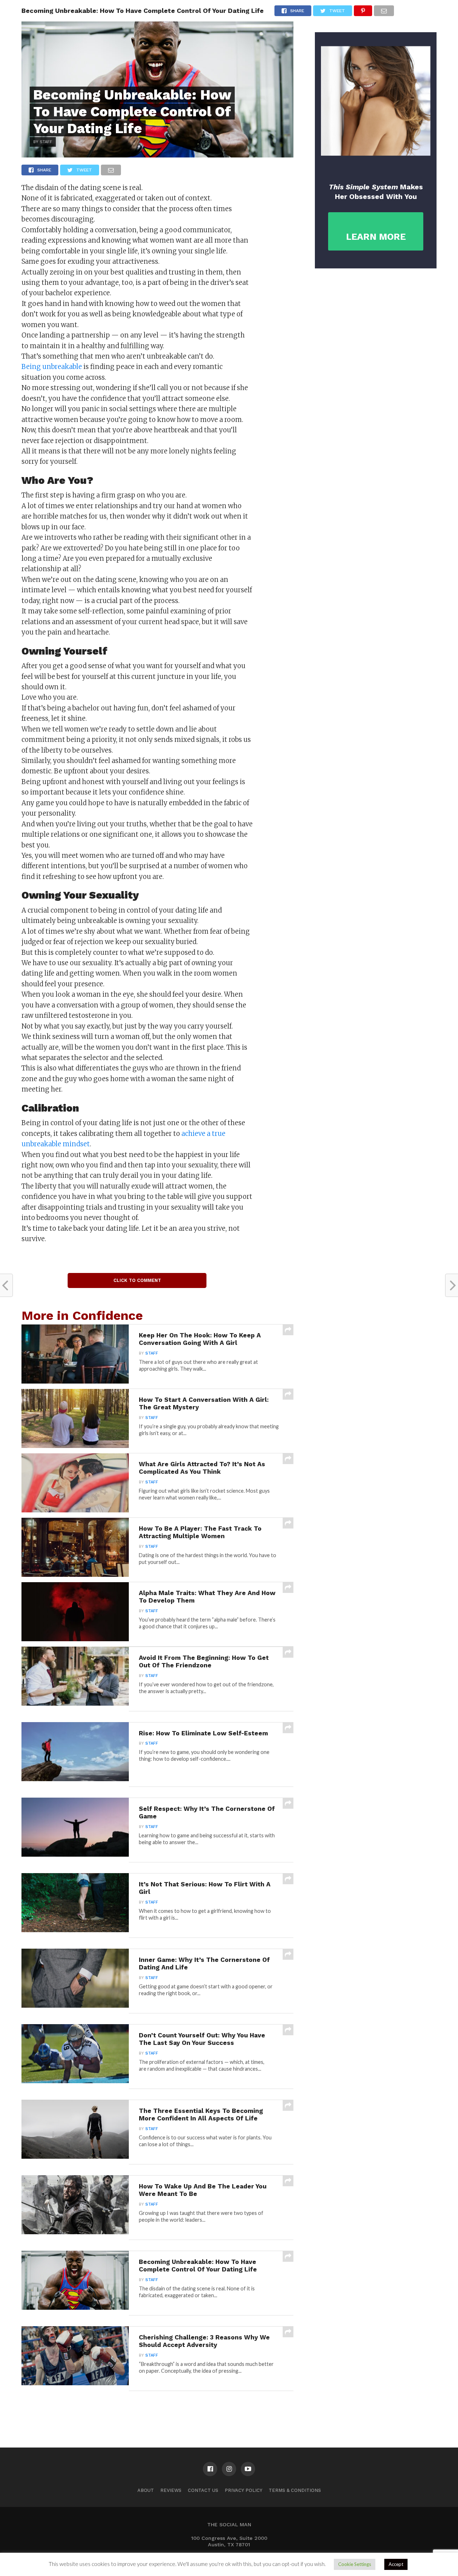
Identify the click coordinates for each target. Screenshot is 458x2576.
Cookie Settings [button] (355, 2564)
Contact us (203, 2490)
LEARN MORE (376, 237)
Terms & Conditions (295, 2490)
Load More (157, 2409)
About (146, 2490)
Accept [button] (396, 2564)
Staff (152, 1353)
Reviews (171, 2490)
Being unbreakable (52, 367)
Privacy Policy (243, 2490)
